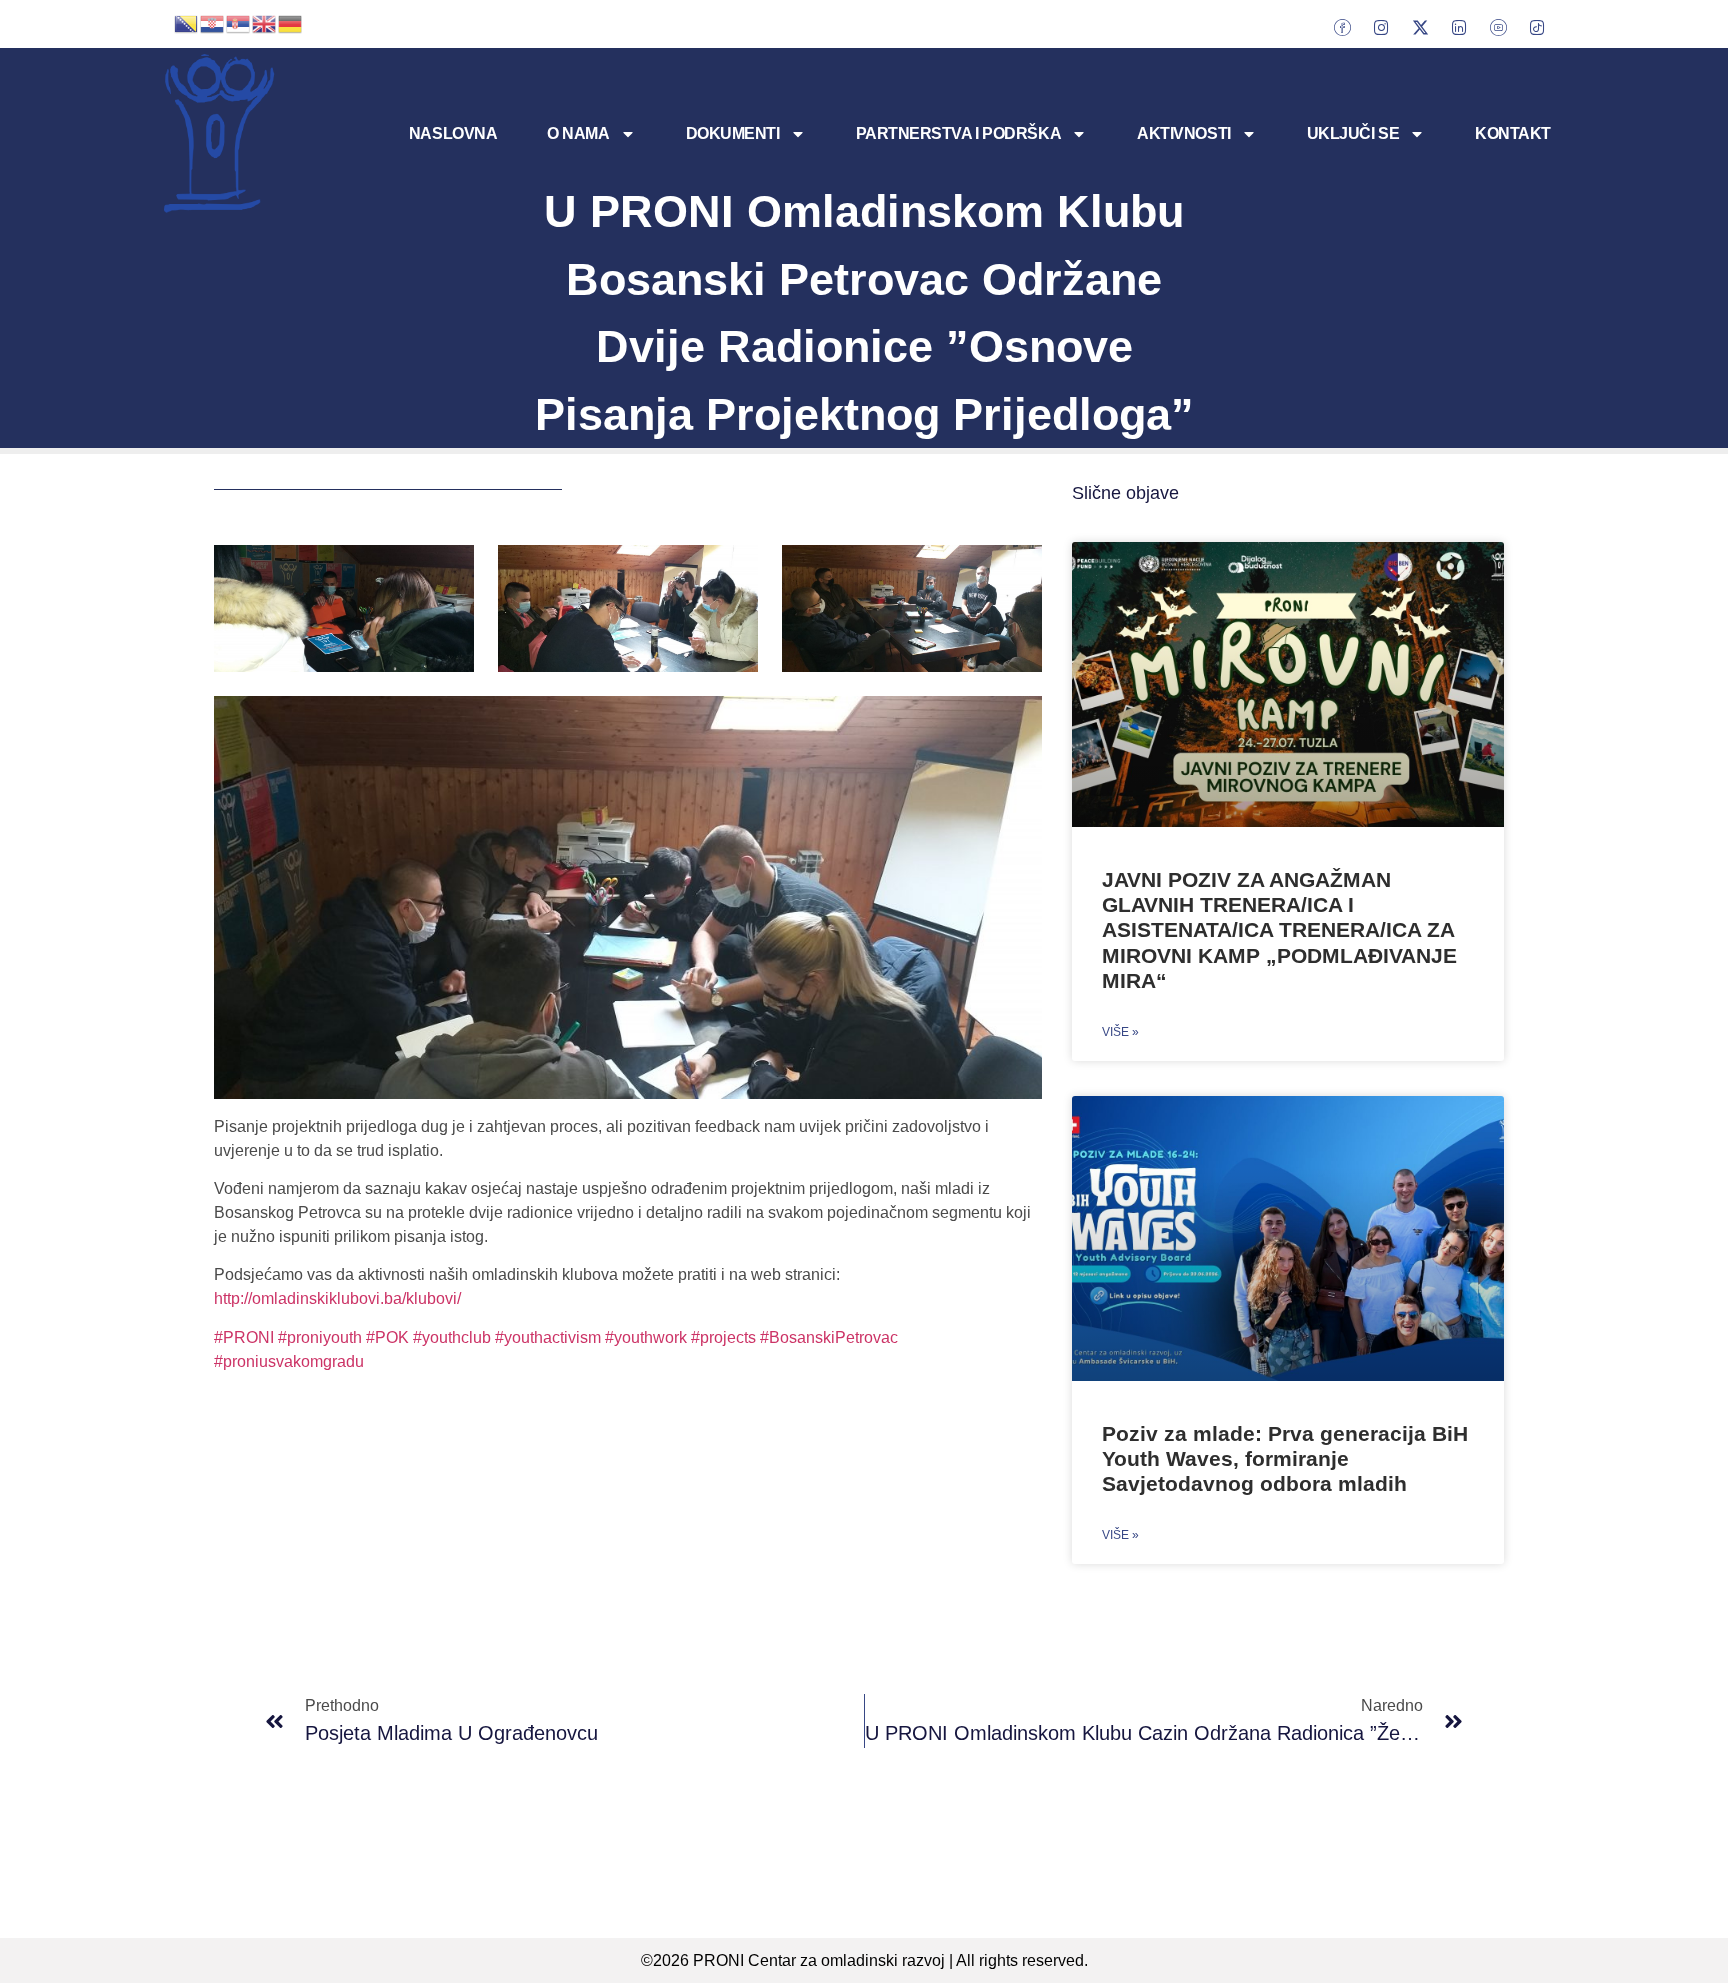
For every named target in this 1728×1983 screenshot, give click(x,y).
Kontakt (1513, 133)
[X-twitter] (1420, 27)
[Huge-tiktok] (1537, 27)
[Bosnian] (187, 22)
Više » (1120, 1032)
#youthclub (454, 1337)
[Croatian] (213, 22)
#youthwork (646, 1337)
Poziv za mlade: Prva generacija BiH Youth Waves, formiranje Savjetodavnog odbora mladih (1285, 1458)
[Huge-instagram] (1381, 27)
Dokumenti (733, 133)
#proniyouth (322, 1337)
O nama (578, 133)
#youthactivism (548, 1337)
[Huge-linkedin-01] (1459, 27)
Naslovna (453, 133)
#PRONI (246, 1337)
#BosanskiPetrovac (829, 1337)
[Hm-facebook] (1342, 27)
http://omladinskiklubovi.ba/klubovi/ (337, 1298)
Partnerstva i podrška (959, 133)
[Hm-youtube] (1498, 27)
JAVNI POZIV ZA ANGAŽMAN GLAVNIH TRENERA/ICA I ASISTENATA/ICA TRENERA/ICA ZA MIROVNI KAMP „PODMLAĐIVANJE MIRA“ (1279, 930)
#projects (725, 1337)
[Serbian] (239, 22)
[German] (291, 22)
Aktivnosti (1184, 133)
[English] (265, 22)
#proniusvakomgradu (289, 1361)
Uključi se (1353, 133)
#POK (389, 1337)
